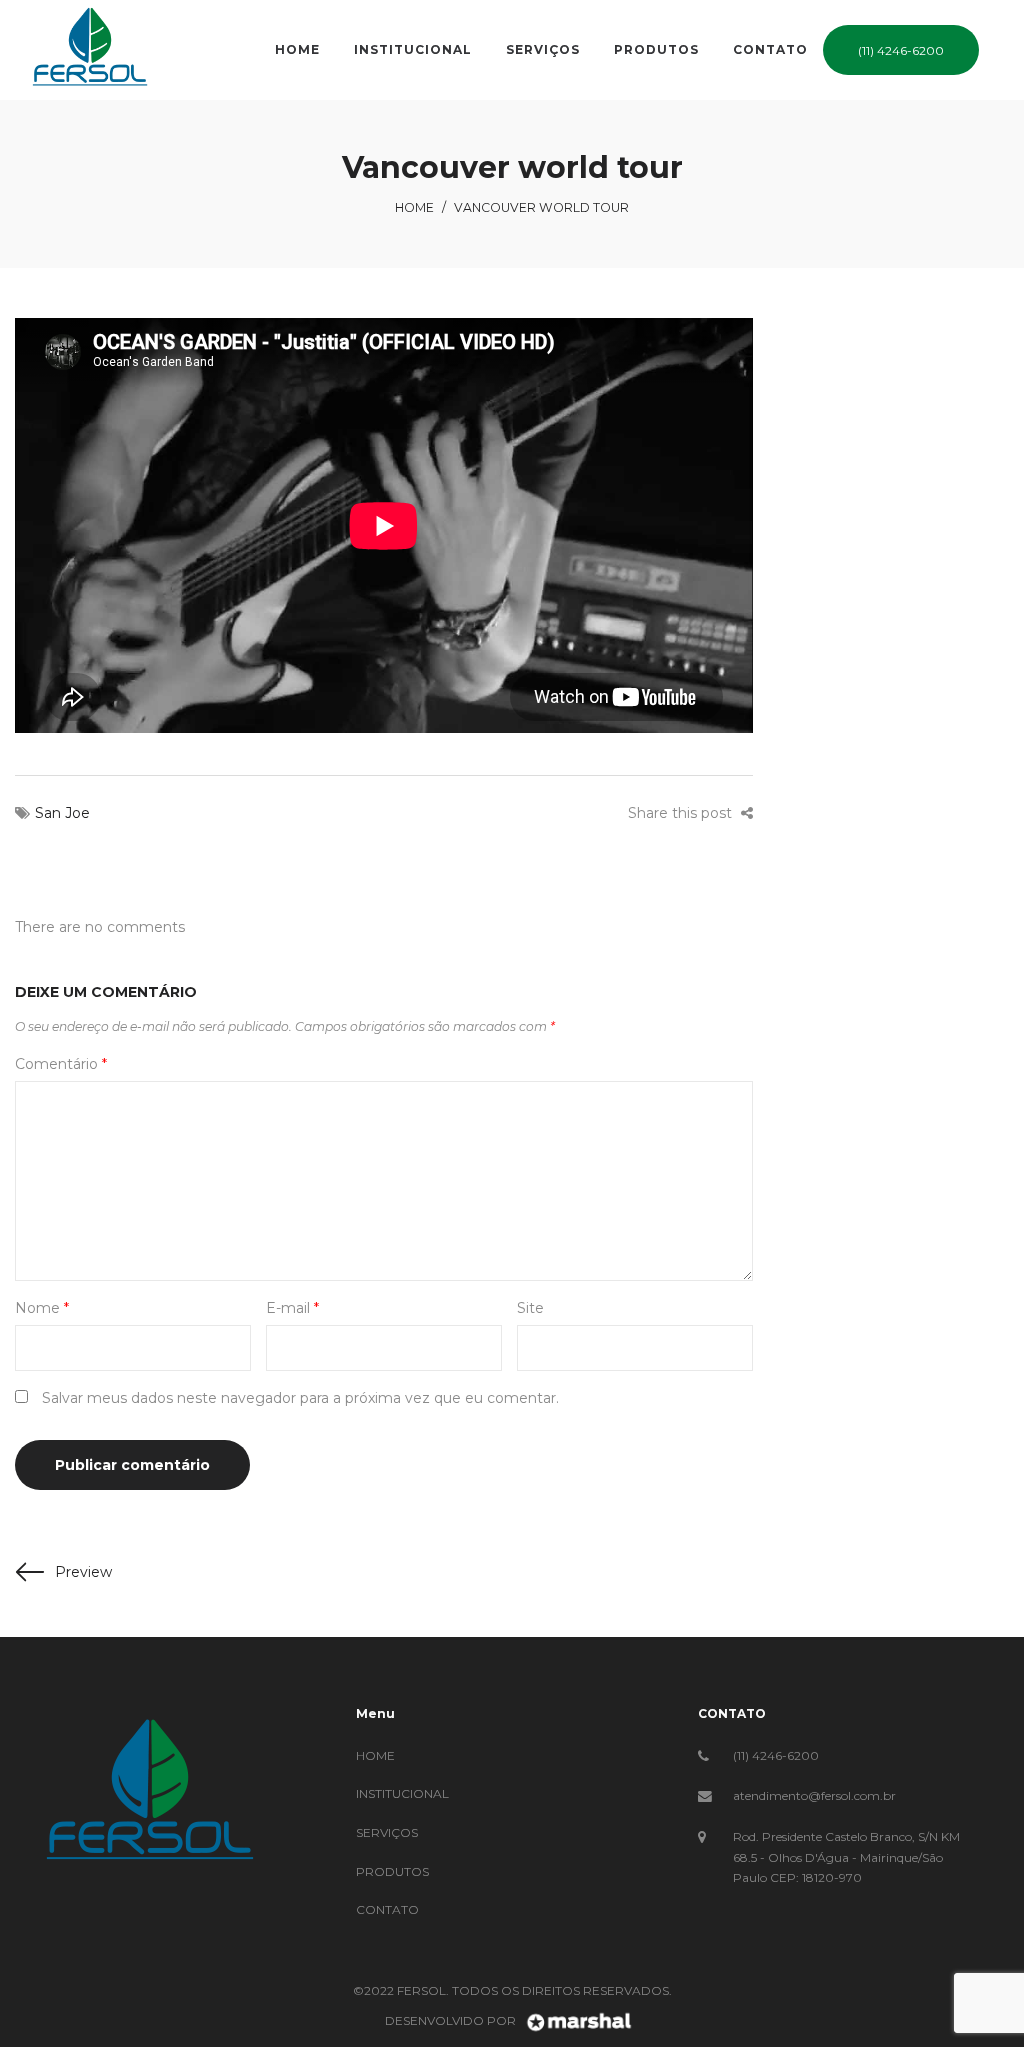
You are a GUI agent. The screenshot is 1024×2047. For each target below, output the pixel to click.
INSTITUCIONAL (402, 1793)
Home (414, 207)
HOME (375, 1755)
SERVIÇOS (387, 1832)
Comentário (61, 1064)
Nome (42, 1308)
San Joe (62, 813)
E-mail (292, 1308)
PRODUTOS (392, 1871)
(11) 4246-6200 (776, 1755)
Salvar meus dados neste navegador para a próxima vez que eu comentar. (300, 1398)
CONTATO (387, 1909)
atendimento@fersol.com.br (814, 1795)
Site (530, 1308)
